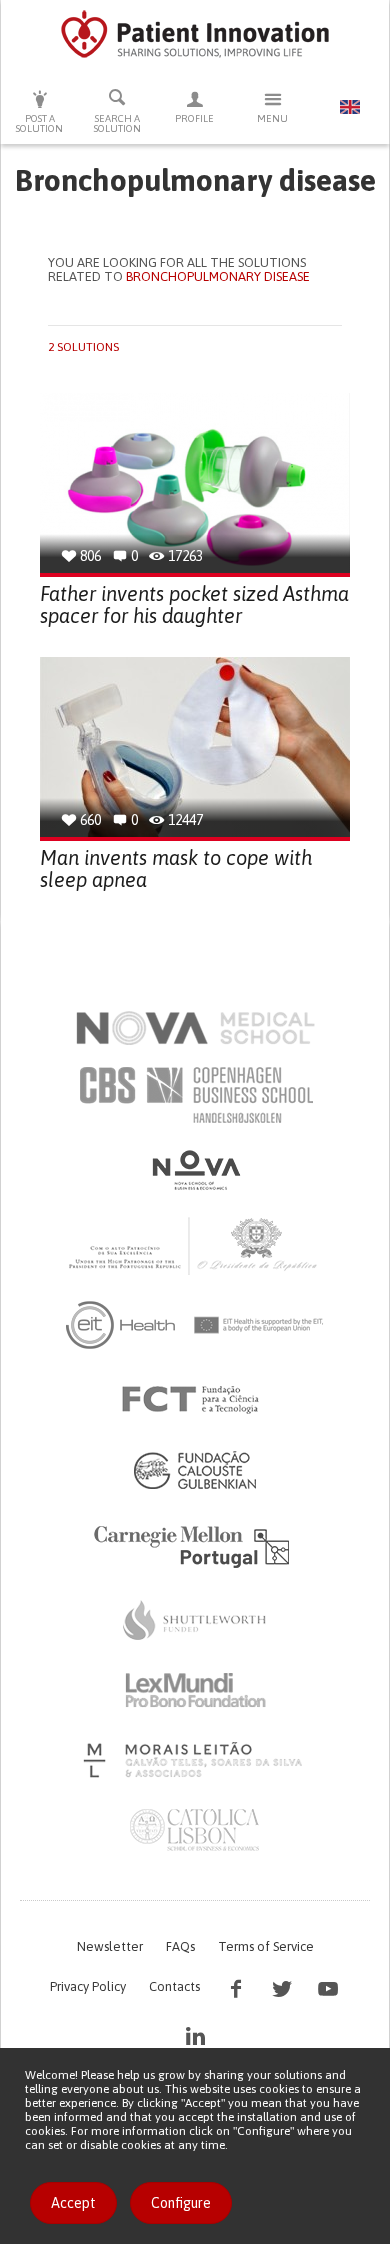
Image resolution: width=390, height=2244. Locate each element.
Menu (272, 118)
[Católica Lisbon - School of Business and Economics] (195, 1830)
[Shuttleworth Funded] (195, 1620)
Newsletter (110, 1946)
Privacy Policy (88, 1986)
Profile (194, 118)
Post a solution (39, 123)
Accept (73, 2203)
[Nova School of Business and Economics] (195, 1170)
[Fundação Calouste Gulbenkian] (195, 1470)
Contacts (174, 1986)
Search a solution (117, 123)
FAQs (180, 1946)
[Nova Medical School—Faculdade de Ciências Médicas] (195, 1028)
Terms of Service (266, 1946)
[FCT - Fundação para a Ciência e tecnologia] (195, 1400)
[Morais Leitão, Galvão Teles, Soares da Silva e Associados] (195, 1760)
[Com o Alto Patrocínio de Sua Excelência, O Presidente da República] (195, 1245)
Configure (181, 2203)
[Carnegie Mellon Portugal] (195, 1545)
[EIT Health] (195, 1325)
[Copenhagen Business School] (195, 1095)
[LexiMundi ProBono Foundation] (195, 1690)
